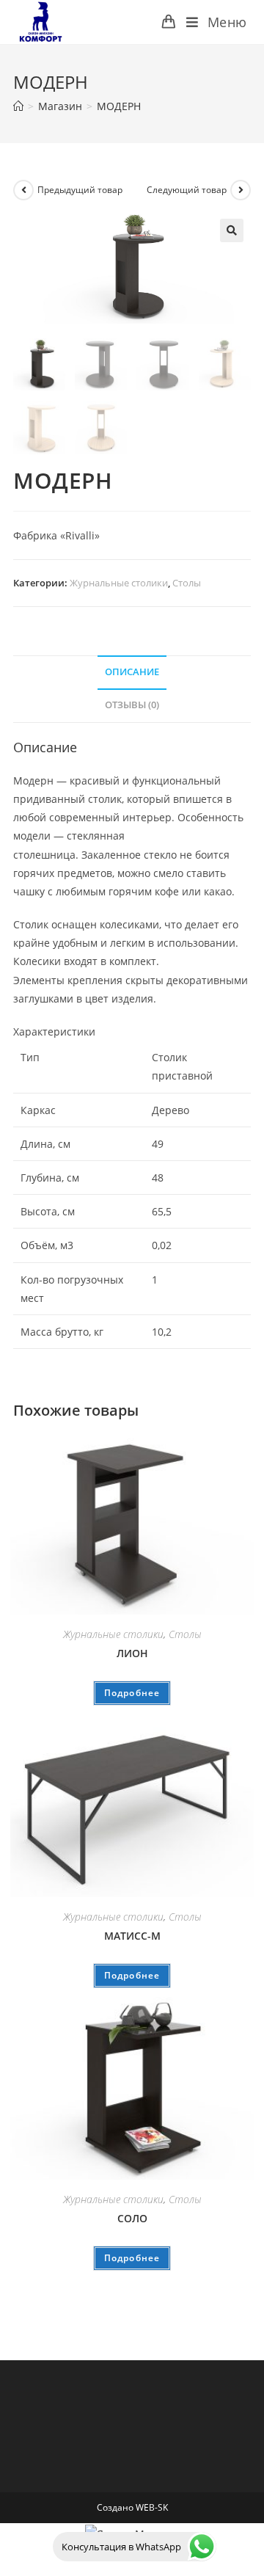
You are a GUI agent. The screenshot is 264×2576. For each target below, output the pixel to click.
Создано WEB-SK (132, 2507)
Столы (187, 583)
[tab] (132, 673)
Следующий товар (187, 190)
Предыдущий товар (80, 190)
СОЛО (132, 2218)
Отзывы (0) (132, 705)
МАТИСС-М (132, 1936)
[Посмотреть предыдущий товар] (23, 190)
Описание (132, 672)
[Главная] (18, 106)
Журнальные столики (119, 583)
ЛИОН (132, 1653)
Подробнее (132, 1693)
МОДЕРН (119, 106)
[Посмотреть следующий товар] (241, 190)
